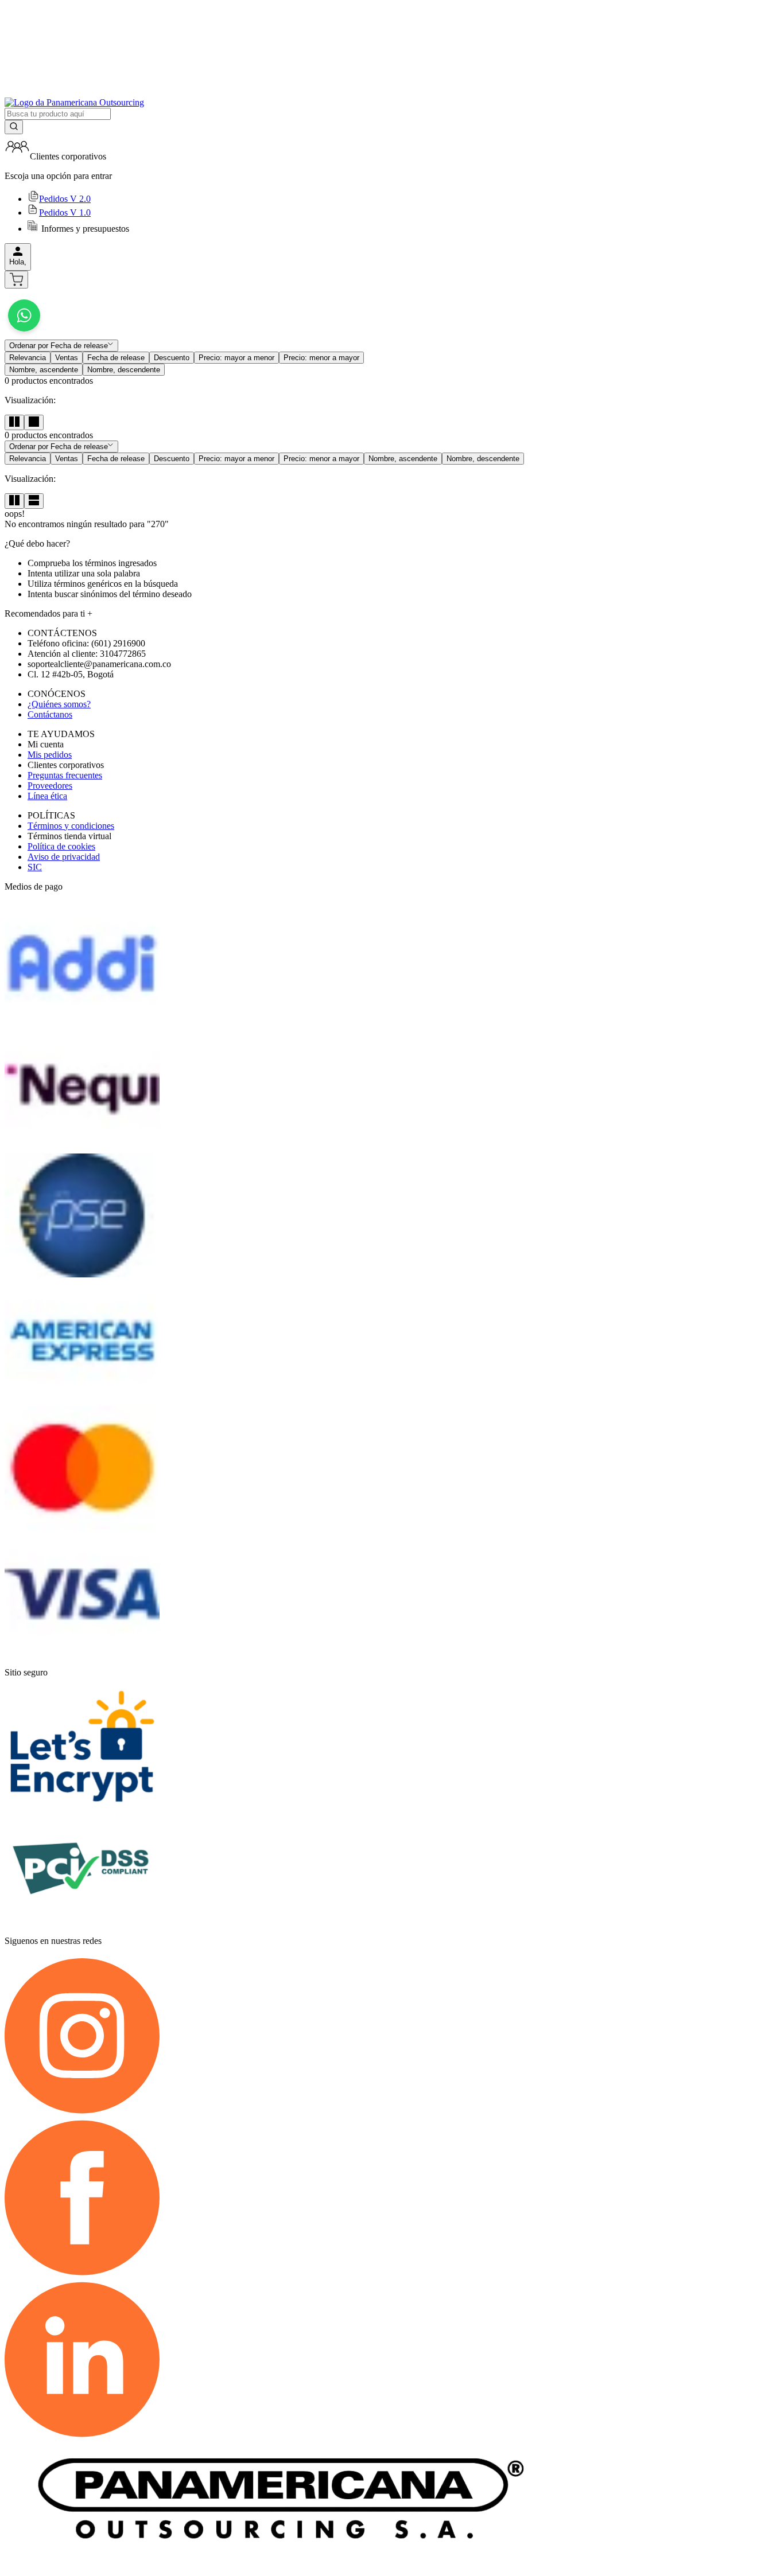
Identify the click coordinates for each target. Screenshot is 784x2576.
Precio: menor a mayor (321, 358)
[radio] (14, 422)
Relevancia (28, 358)
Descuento (172, 358)
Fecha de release (116, 358)
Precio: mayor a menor (236, 358)
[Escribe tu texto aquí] (24, 334)
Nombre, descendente (124, 370)
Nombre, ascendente (44, 370)
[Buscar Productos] (14, 127)
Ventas (67, 358)
